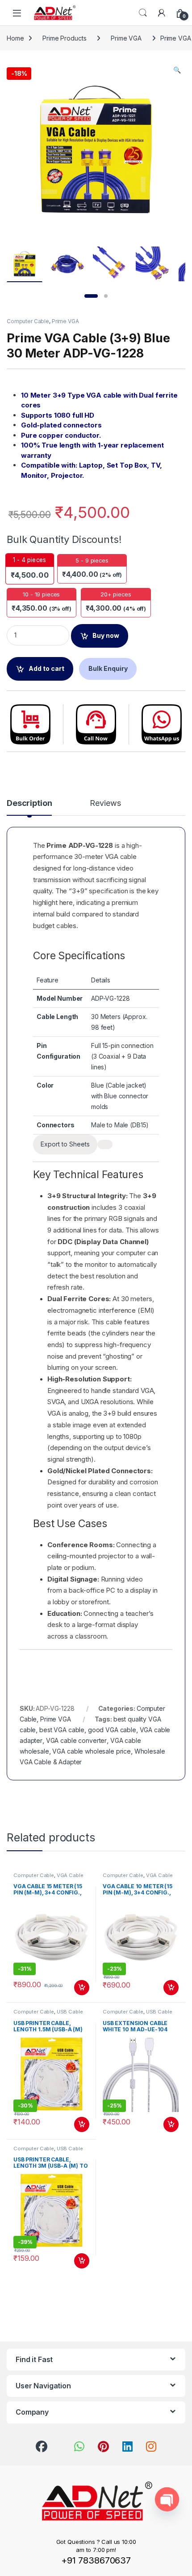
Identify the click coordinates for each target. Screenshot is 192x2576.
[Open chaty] (167, 2499)
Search (143, 13)
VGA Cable (70, 1875)
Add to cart (46, 668)
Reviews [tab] (105, 803)
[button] (177, 70)
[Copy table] (105, 1144)
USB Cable (70, 2012)
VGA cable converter (76, 1740)
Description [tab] (29, 803)
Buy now (106, 635)
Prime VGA (126, 38)
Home (15, 38)
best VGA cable (62, 1730)
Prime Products (64, 38)
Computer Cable (28, 321)
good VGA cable (112, 1730)
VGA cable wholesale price (92, 1751)
